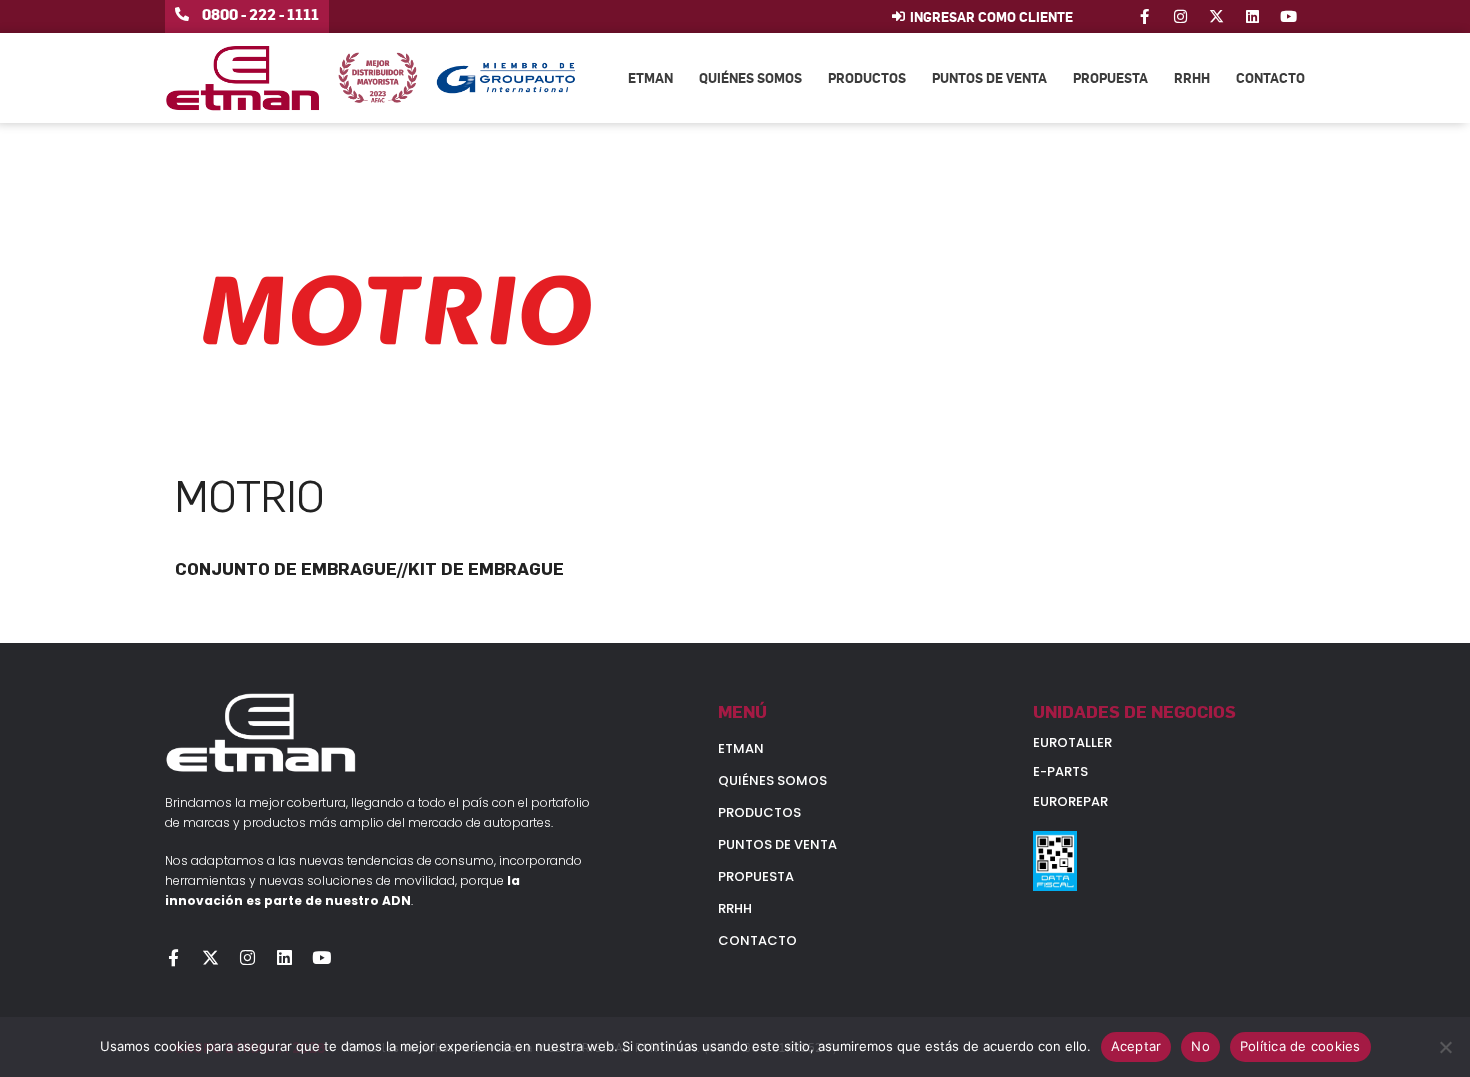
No (1200, 1046)
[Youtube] (1288, 16)
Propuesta (1110, 77)
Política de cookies (1300, 1046)
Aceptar (1136, 1046)
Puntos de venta (989, 77)
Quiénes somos (750, 77)
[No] (1445, 1047)
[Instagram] (1180, 16)
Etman (650, 77)
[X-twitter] (1216, 16)
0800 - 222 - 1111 (260, 14)
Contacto (1270, 77)
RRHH (1192, 77)
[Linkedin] (1252, 16)
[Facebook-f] (1144, 16)
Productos (867, 77)
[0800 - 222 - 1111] (182, 14)
